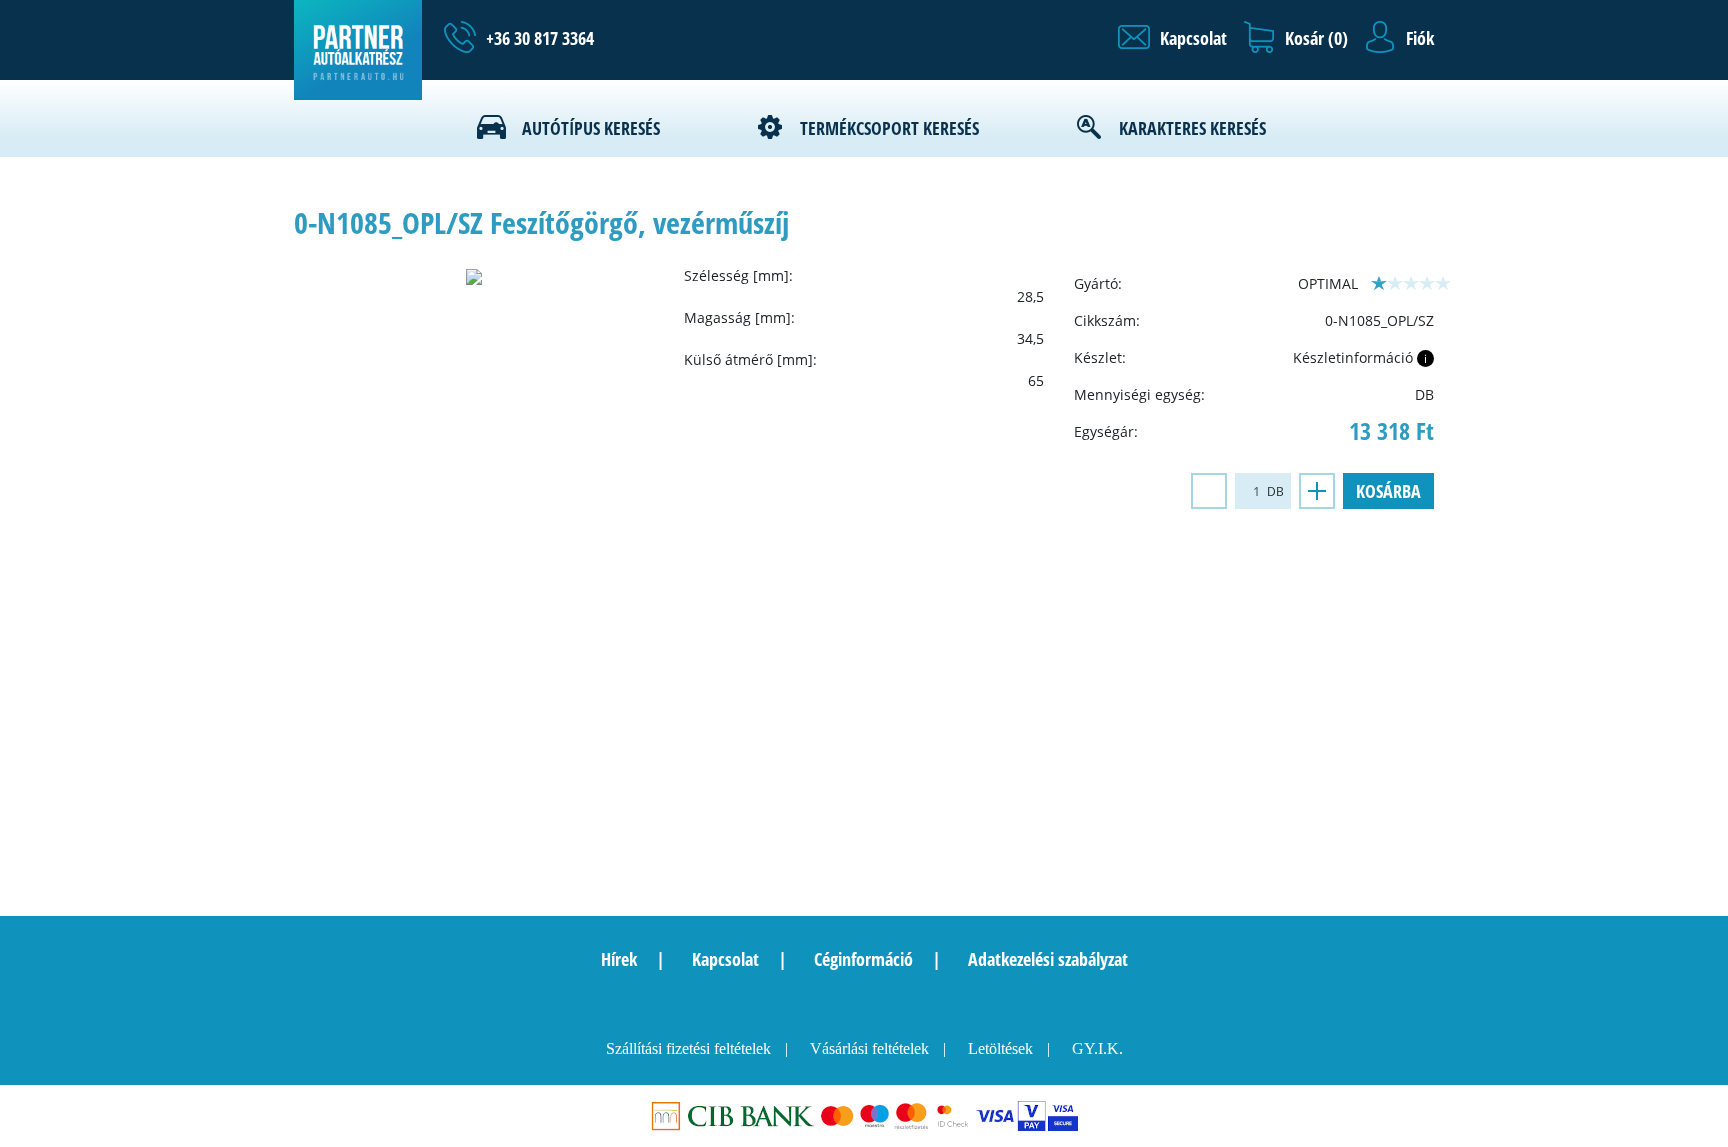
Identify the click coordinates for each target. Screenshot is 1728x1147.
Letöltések (1000, 1048)
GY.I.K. (1097, 1048)
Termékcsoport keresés (889, 128)
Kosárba (1388, 491)
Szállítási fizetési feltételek (688, 1048)
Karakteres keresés (1192, 128)
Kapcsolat (725, 959)
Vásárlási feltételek (869, 1048)
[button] (1172, 38)
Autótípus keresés (591, 128)
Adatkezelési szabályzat (1048, 959)
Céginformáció (863, 959)
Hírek (619, 959)
